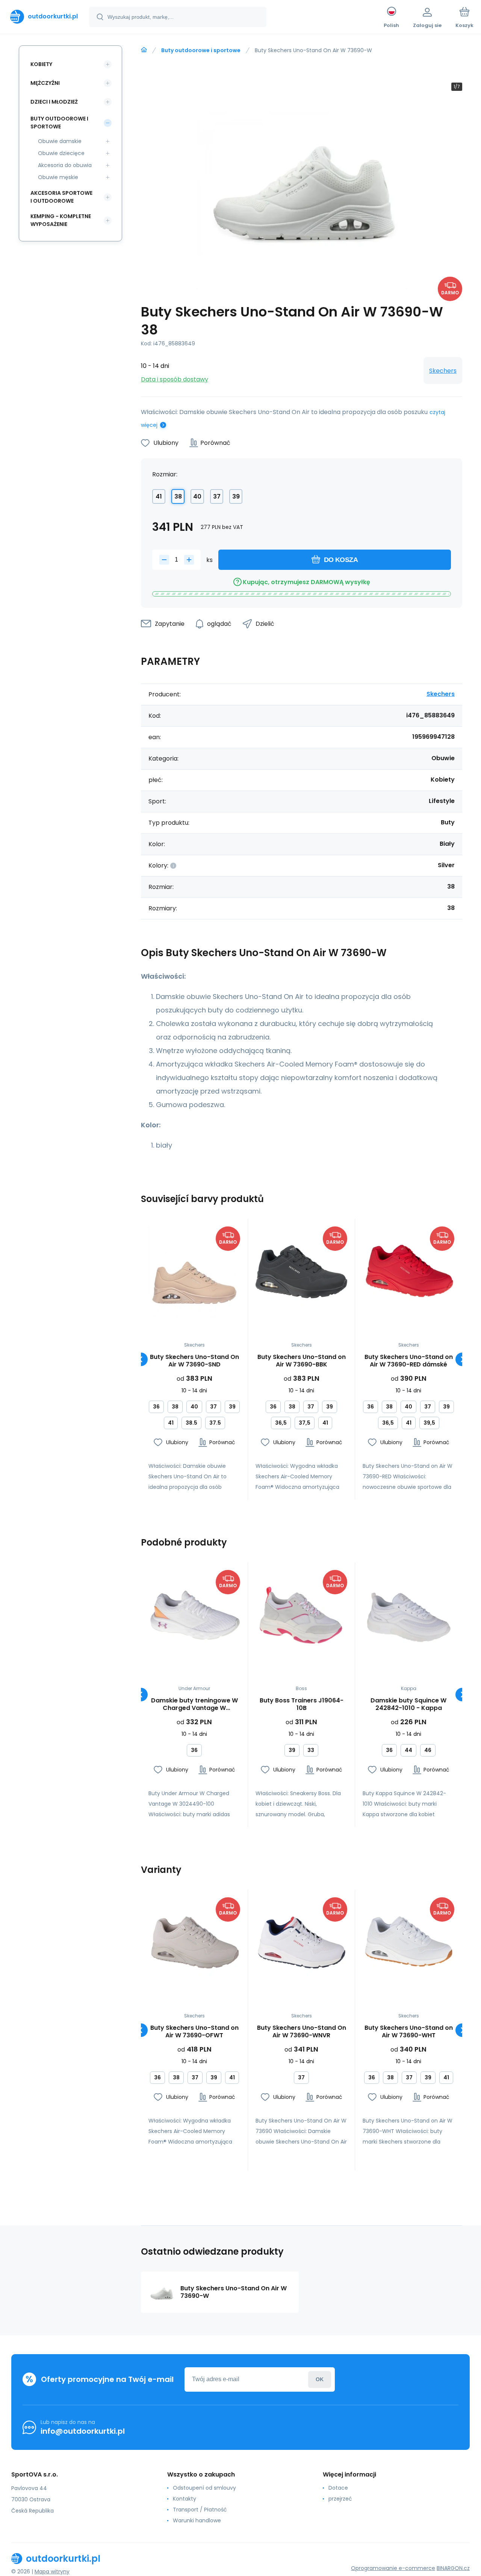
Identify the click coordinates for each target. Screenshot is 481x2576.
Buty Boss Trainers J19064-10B (302, 1704)
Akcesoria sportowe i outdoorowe (61, 197)
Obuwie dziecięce (61, 153)
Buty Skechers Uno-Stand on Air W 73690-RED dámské (409, 1361)
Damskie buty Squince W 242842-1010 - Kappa (408, 1704)
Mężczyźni (45, 83)
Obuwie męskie (58, 177)
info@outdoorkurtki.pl (83, 2431)
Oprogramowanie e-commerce (393, 2568)
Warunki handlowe (197, 2520)
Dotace (338, 2488)
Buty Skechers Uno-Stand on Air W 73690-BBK (302, 1361)
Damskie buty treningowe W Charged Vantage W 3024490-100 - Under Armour (194, 1704)
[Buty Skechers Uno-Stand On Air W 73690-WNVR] (301, 1943)
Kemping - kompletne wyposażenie (61, 220)
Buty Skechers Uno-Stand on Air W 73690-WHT (409, 2032)
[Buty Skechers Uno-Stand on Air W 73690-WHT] (408, 1943)
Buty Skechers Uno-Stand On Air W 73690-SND (194, 1361)
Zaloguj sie (320, 2379)
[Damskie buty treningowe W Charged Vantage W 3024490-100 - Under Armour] (194, 1616)
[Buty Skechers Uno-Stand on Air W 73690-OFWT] (194, 1943)
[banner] (44, 17)
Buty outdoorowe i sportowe (201, 50)
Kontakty (185, 2499)
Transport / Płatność (200, 2510)
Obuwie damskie (60, 141)
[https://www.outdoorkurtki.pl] (144, 50)
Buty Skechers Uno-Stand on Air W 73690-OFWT (194, 2032)
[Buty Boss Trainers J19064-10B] (301, 1616)
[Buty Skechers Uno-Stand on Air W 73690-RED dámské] (408, 1272)
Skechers (443, 371)
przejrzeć (340, 2499)
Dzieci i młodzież (54, 102)
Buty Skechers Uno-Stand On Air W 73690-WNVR (302, 2032)
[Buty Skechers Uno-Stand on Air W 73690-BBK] (301, 1272)
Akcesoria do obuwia (65, 165)
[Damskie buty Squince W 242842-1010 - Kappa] (408, 1616)
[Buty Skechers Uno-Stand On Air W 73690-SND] (194, 1272)
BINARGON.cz (453, 2568)
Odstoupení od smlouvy (204, 2488)
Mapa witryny (52, 2571)
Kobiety (41, 64)
